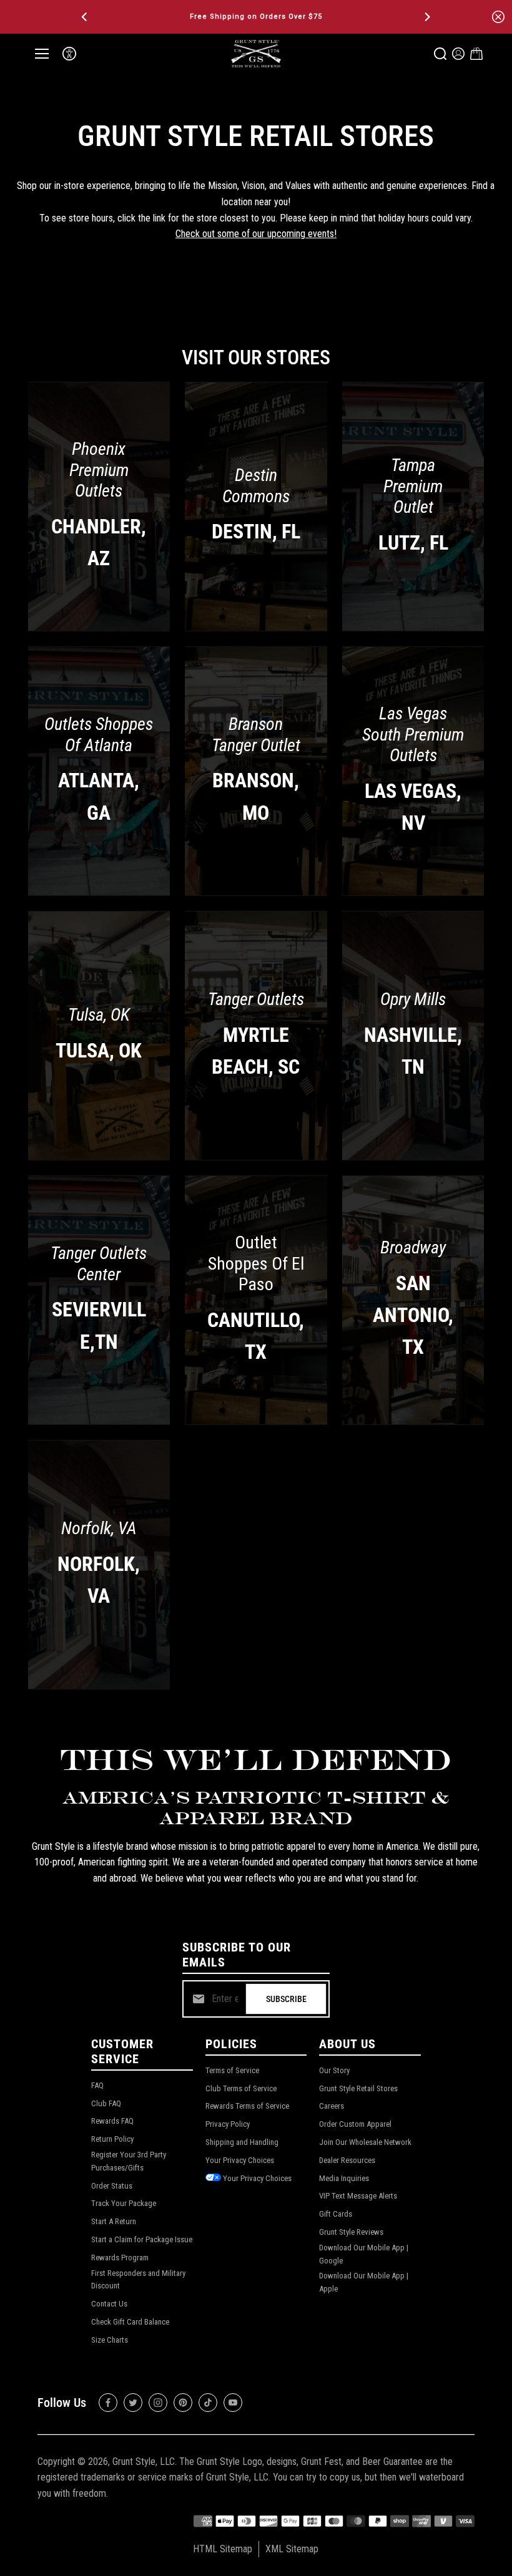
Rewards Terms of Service (247, 2106)
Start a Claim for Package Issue (142, 2239)
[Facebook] (108, 2403)
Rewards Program (120, 2258)
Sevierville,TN (99, 1325)
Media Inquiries (344, 2178)
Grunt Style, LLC (144, 2462)
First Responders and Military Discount (138, 2280)
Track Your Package (124, 2203)
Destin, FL (256, 532)
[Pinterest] (183, 2403)
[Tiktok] (208, 2403)
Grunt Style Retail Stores (358, 2088)
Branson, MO (256, 796)
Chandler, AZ (99, 542)
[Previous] (86, 17)
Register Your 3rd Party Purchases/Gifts (129, 2161)
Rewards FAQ (112, 2121)
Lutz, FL (413, 542)
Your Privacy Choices (240, 2160)
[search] (440, 54)
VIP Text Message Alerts (358, 2196)
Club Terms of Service (241, 2088)
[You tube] (233, 2403)
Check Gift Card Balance (130, 2322)
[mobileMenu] (42, 54)
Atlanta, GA (99, 796)
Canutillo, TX (256, 1336)
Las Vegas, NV (413, 807)
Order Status (112, 2186)
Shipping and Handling (242, 2142)
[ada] (69, 54)
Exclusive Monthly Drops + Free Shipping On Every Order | (256, 17)
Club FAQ (106, 2103)
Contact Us (109, 2304)
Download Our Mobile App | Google (364, 2254)
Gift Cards (336, 2214)
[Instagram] (158, 2403)
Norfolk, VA (99, 1579)
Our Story (334, 2070)
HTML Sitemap (223, 2549)
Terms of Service (232, 2070)
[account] (458, 54)
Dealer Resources (347, 2160)
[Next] (426, 17)
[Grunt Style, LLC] (256, 53)
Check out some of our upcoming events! (256, 234)
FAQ (97, 2085)
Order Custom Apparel (355, 2124)
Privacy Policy (228, 2124)
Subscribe (286, 1999)
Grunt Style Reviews (351, 2232)
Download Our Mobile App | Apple (364, 2282)
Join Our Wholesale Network (365, 2142)
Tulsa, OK (99, 1051)
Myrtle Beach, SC (256, 1050)
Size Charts (110, 2340)
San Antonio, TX (413, 1315)
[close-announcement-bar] (498, 17)
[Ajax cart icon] (476, 54)
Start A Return (114, 2221)
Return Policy (112, 2139)
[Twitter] (133, 2403)
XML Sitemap (292, 2549)
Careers (332, 2106)
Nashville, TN (413, 1050)
